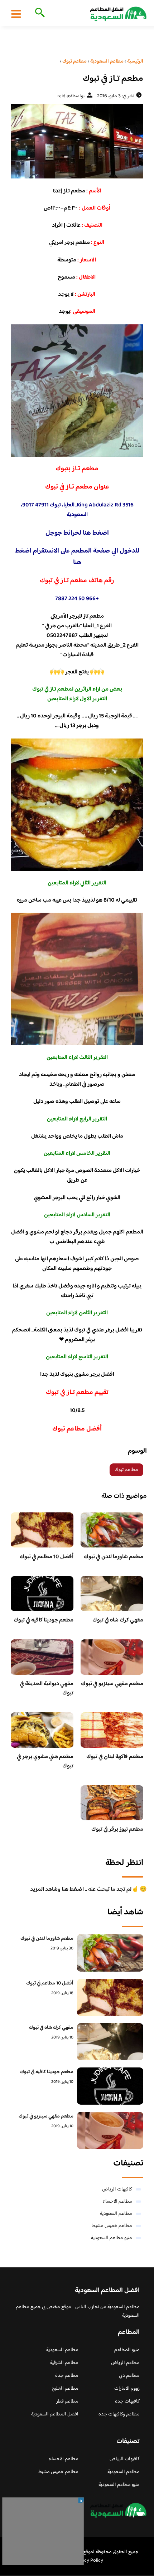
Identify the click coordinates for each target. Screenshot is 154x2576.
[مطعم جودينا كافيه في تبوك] (110, 2086)
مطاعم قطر (67, 2401)
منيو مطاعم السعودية (112, 2238)
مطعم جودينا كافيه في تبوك (44, 1620)
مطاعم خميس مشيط (112, 2226)
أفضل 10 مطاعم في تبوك (47, 1557)
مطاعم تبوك (126, 1470)
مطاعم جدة (67, 2376)
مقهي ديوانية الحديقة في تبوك (47, 1689)
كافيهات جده (127, 2401)
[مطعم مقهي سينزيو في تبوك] (110, 2130)
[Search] (38, 13)
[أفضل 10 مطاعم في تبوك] (110, 1997)
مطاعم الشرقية (64, 2363)
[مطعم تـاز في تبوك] (77, 141)
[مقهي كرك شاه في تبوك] (110, 2042)
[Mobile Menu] (16, 14)
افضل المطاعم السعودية (55, 2414)
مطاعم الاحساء (117, 2202)
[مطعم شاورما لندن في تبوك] (110, 1953)
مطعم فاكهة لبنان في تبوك (115, 1757)
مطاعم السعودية (116, 2214)
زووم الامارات (127, 2389)
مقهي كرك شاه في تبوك (118, 1620)
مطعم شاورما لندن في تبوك (114, 1557)
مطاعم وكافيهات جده (119, 2414)
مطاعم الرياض (125, 2363)
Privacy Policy (88, 2561)
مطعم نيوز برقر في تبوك (117, 1829)
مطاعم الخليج (65, 2389)
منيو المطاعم (127, 2350)
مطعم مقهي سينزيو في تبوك (112, 1684)
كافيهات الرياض (117, 2189)
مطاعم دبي (129, 2376)
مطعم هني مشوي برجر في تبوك (45, 1762)
